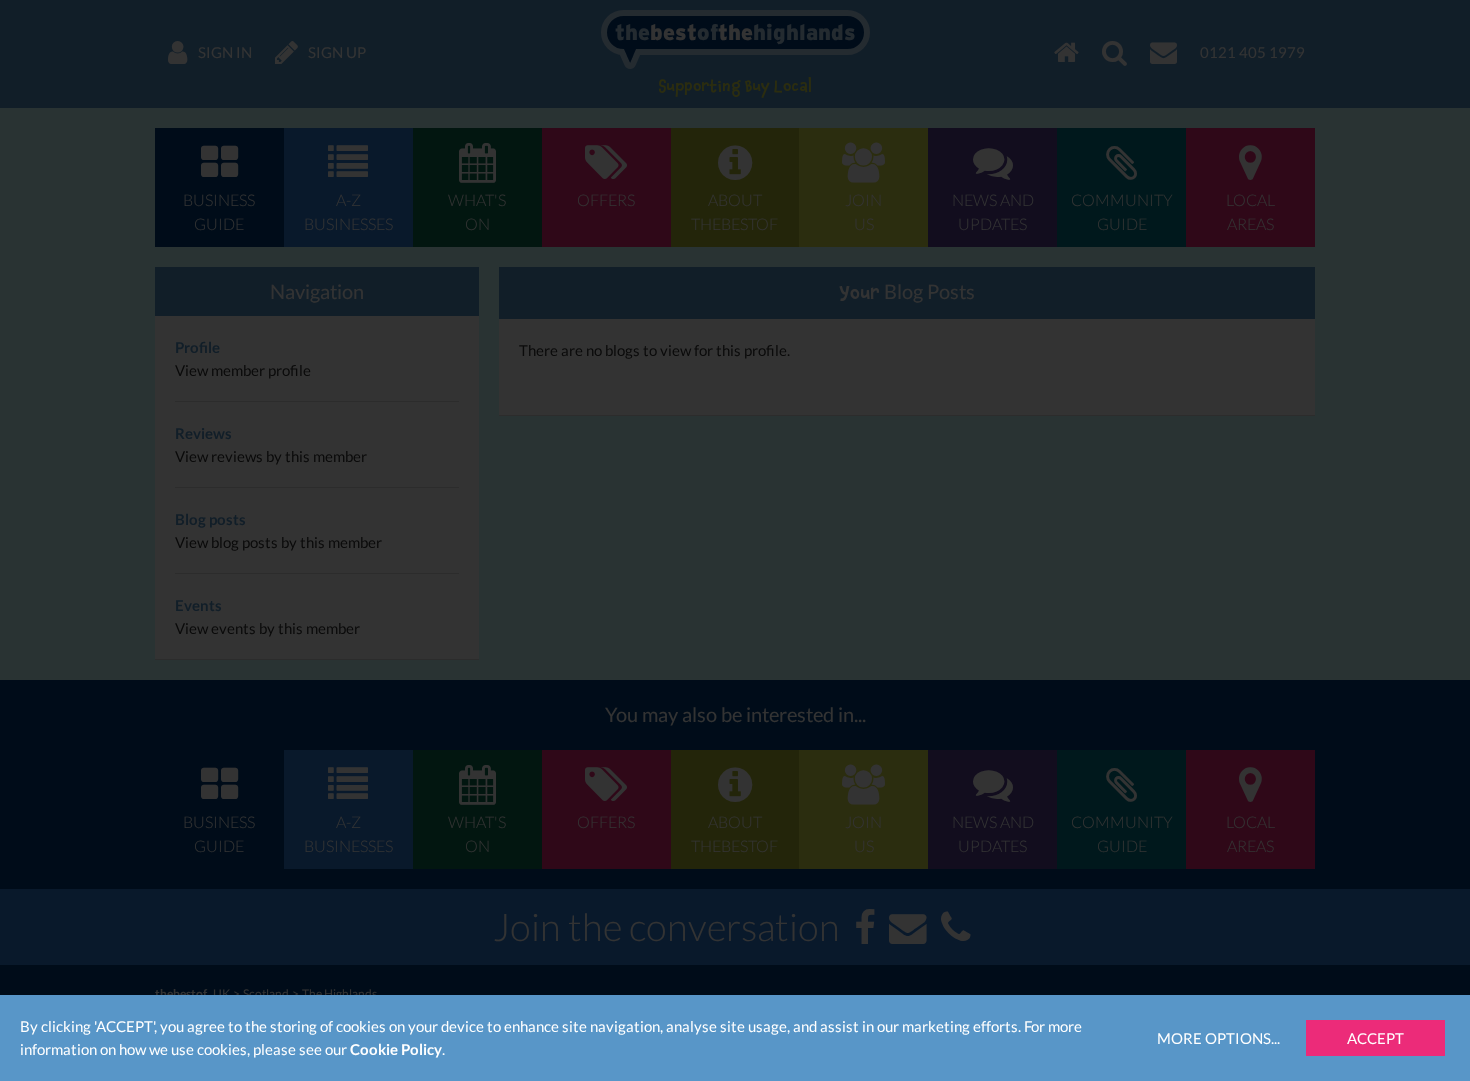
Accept (1375, 1038)
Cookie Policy (396, 1049)
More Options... (1218, 1038)
